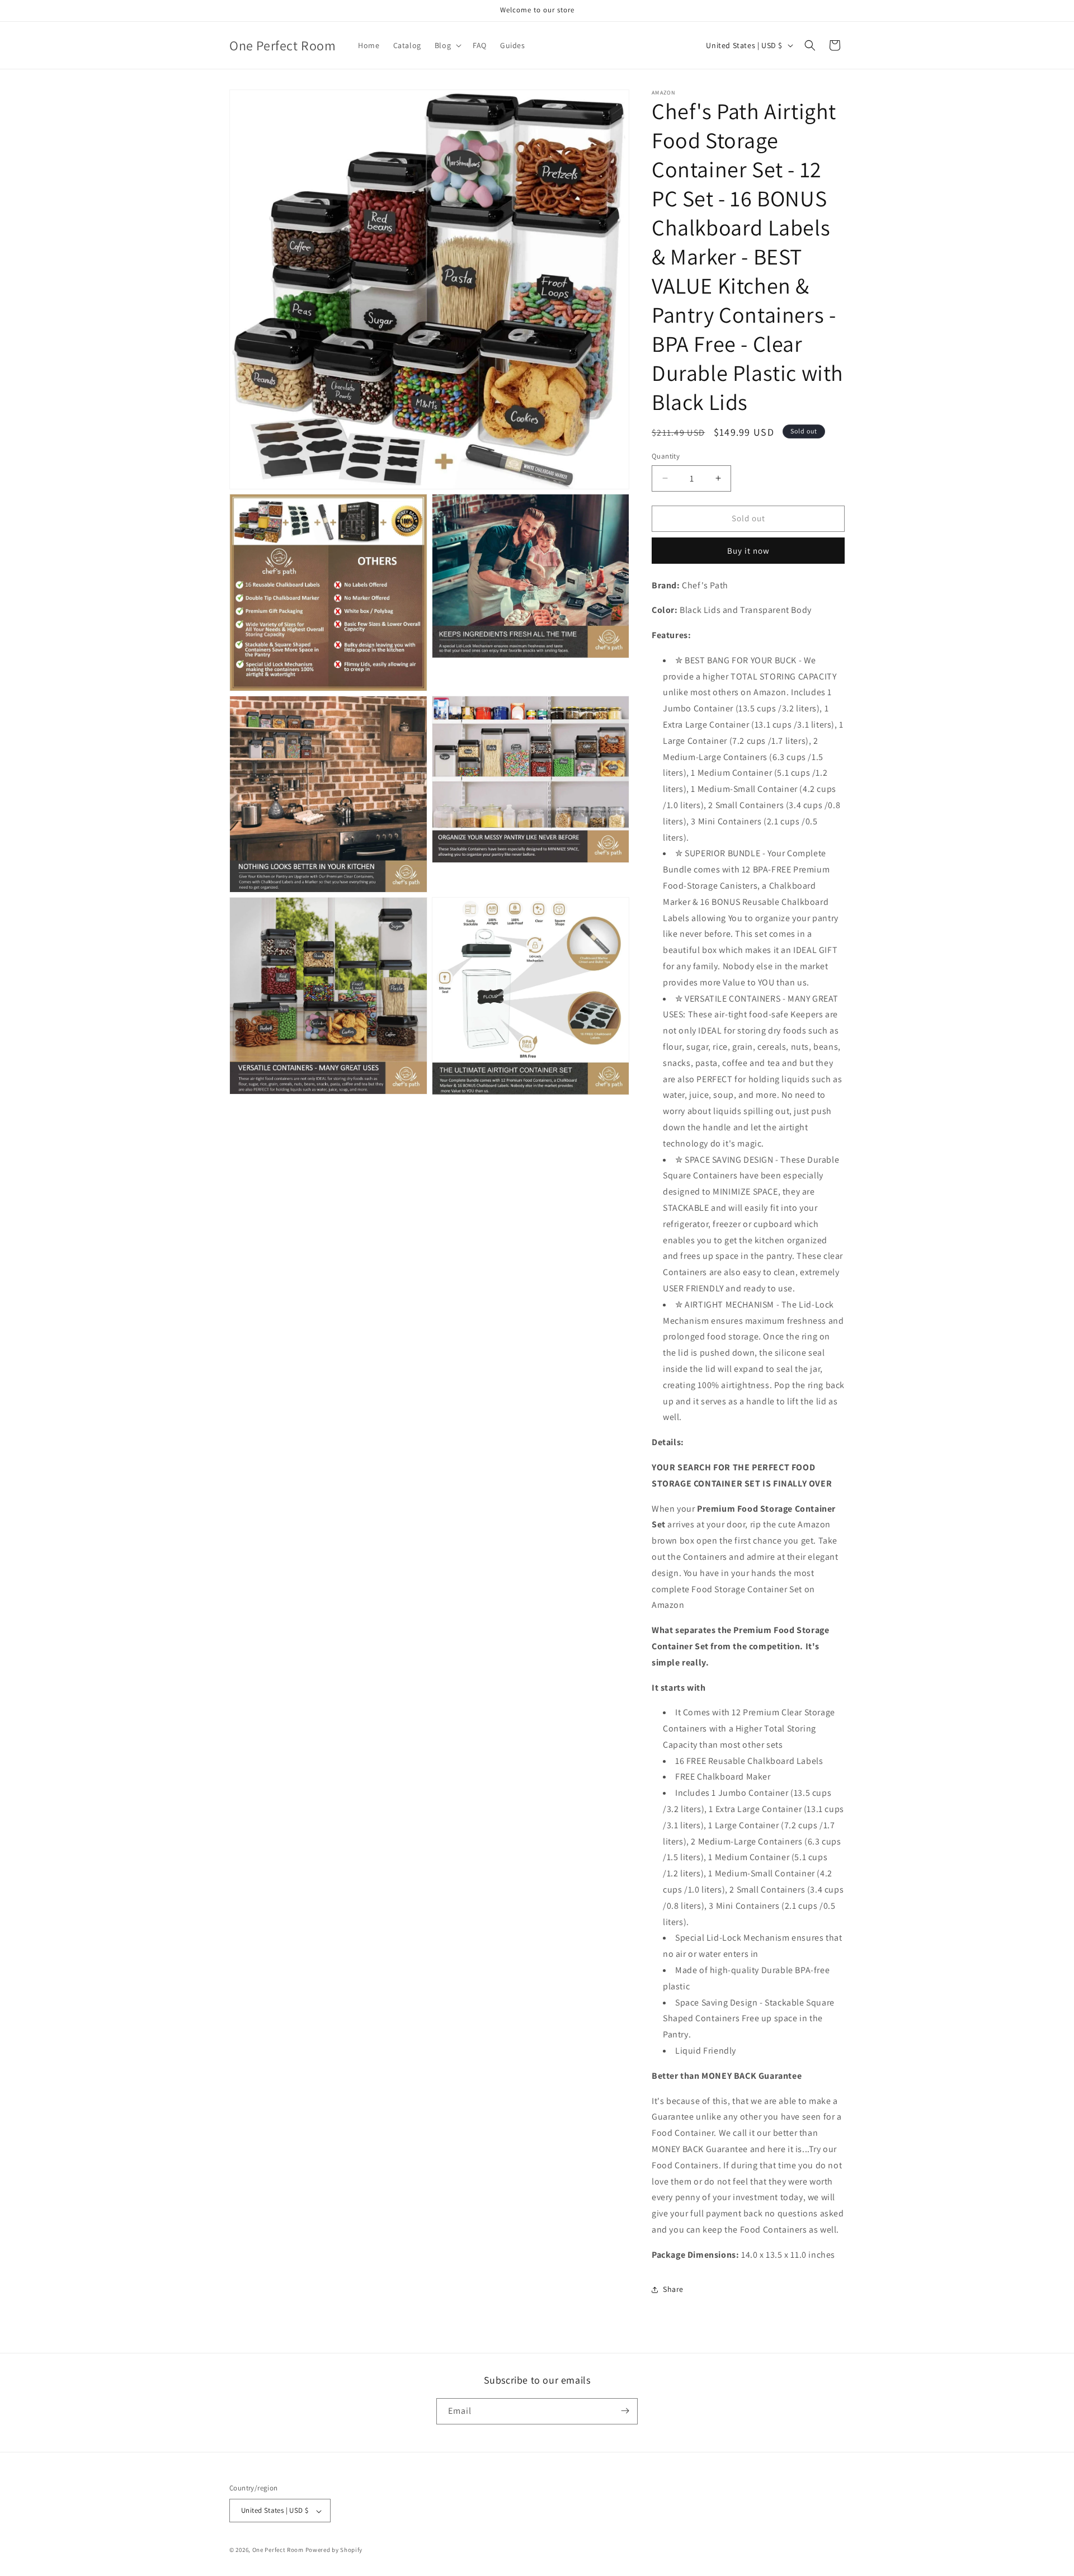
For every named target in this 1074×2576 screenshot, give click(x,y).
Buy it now (748, 551)
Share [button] (673, 2289)
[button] (447, 45)
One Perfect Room (278, 2550)
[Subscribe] (625, 2411)
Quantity (666, 456)
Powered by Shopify (334, 2550)
